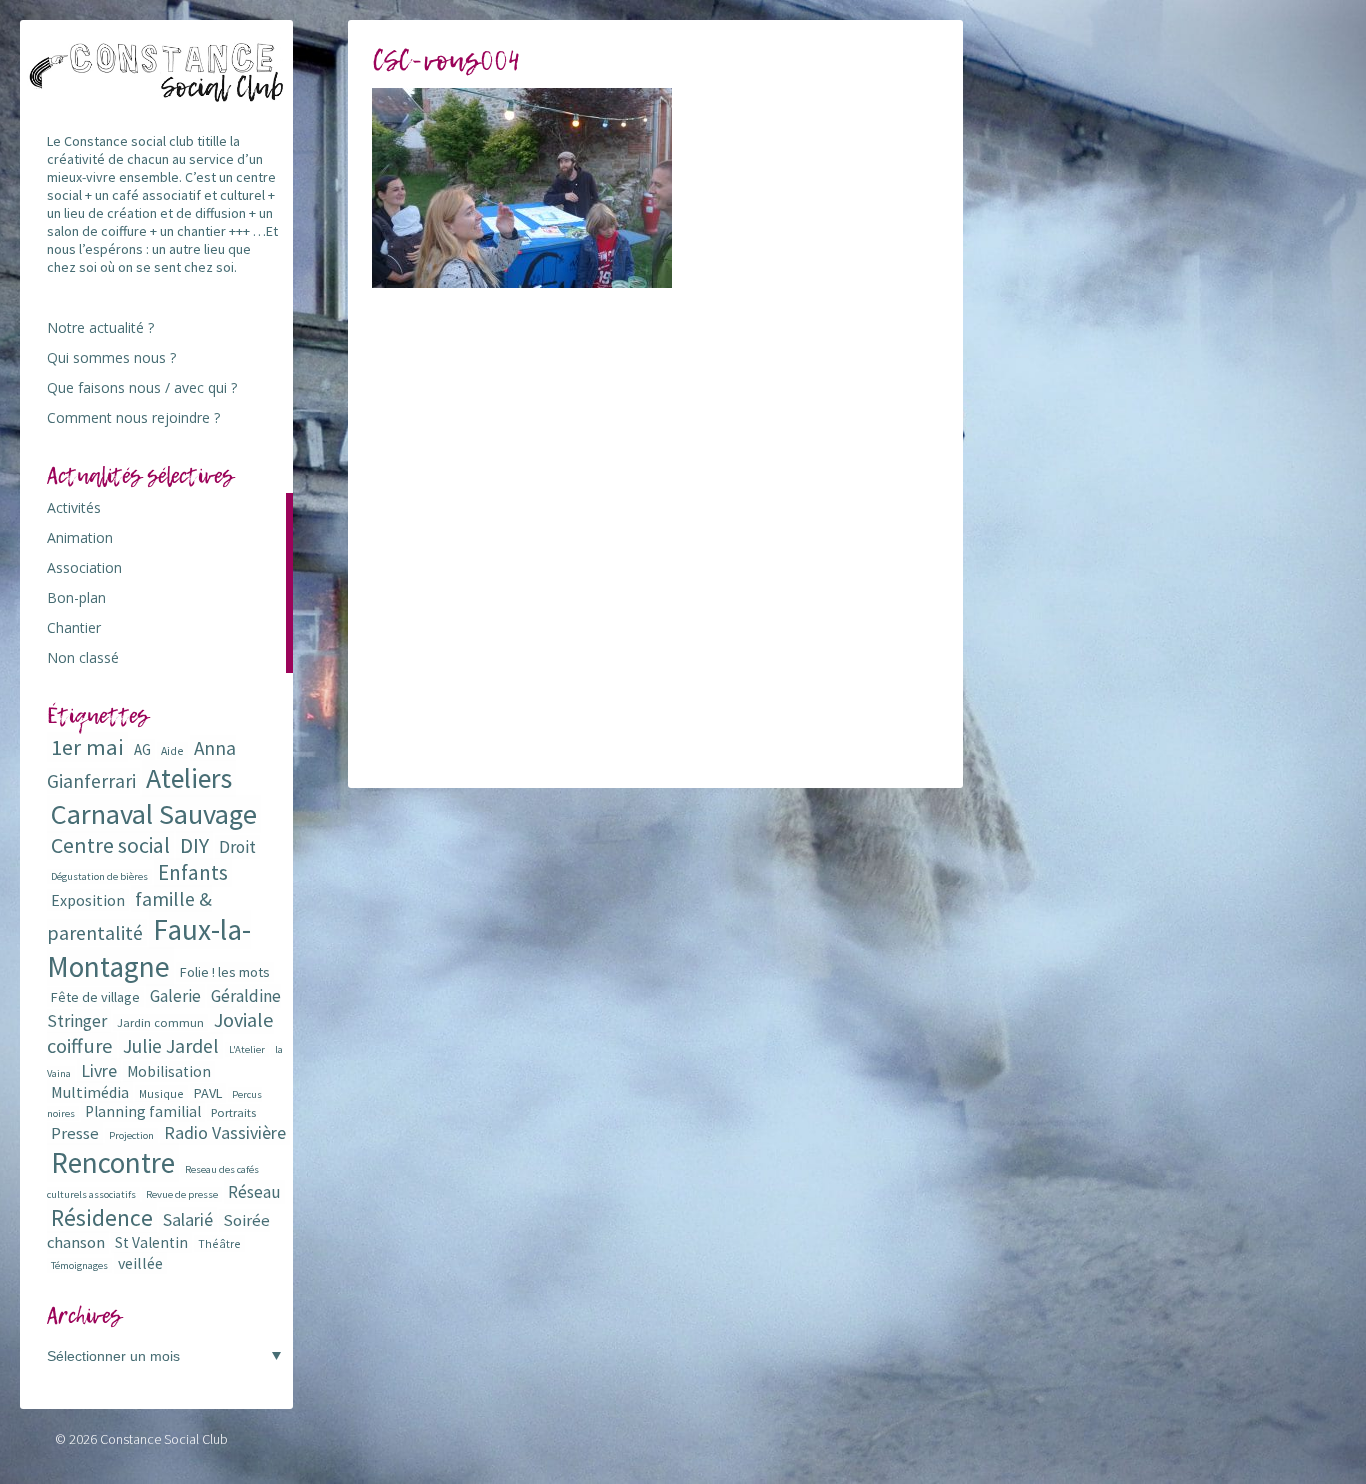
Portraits (233, 1112)
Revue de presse (182, 1194)
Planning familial (143, 1111)
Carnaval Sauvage (154, 814)
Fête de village (95, 997)
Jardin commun (160, 1022)
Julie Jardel (171, 1045)
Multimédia (90, 1092)
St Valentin (151, 1242)
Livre (99, 1070)
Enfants (193, 872)
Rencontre (113, 1162)
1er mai (87, 747)
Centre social (110, 845)
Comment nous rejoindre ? (133, 417)
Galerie (175, 996)
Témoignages (79, 1265)
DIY (194, 845)
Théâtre (219, 1243)
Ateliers (189, 778)
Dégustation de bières (99, 876)
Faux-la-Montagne (149, 948)
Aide (172, 750)
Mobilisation (169, 1071)
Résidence (102, 1217)
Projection (131, 1135)
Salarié (188, 1219)
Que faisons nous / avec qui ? (142, 387)
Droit (237, 847)
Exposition (88, 900)
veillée (140, 1263)
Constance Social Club (164, 1439)
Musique (161, 1093)
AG (142, 749)
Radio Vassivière (225, 1132)
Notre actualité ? (100, 327)
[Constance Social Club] (157, 93)
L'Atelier (247, 1049)
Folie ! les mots (225, 972)
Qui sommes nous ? (111, 357)
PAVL (208, 1093)
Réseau (254, 1192)
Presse (75, 1133)
